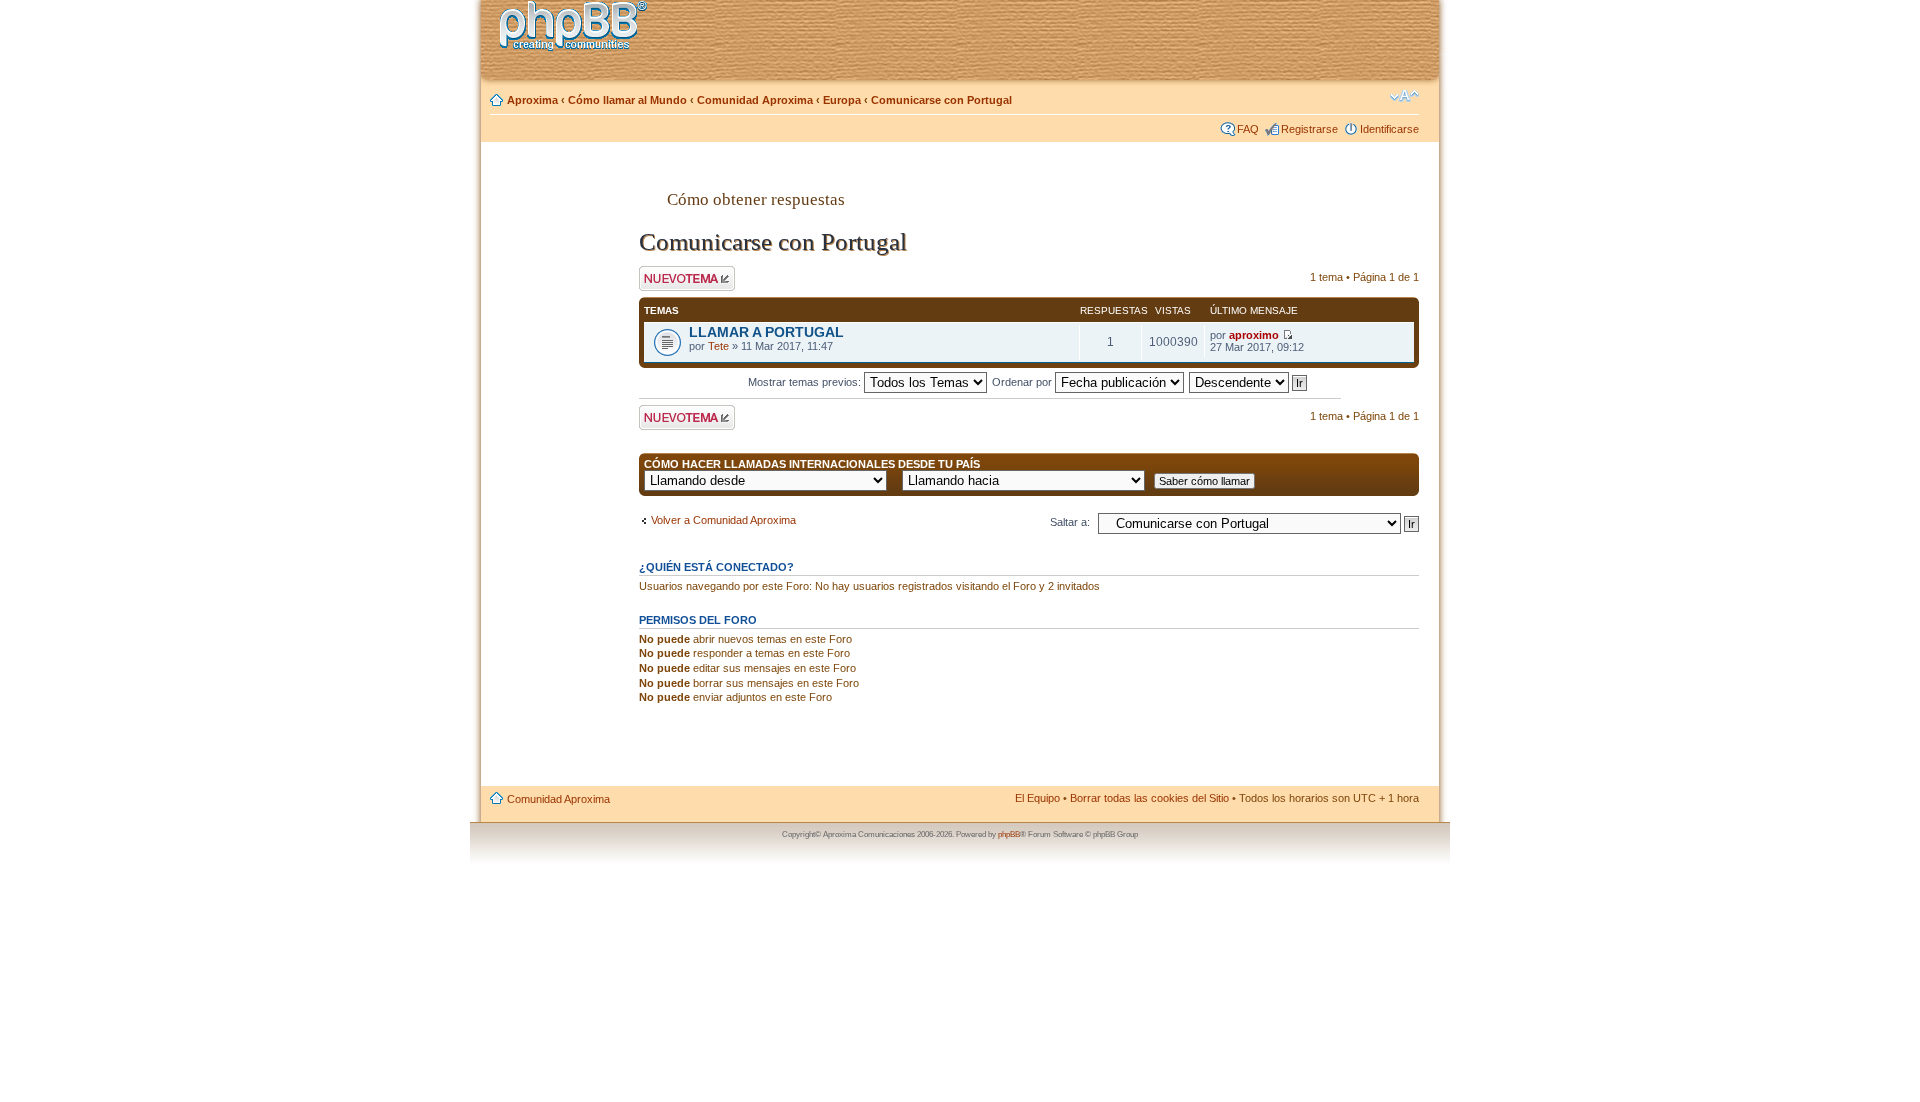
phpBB (1009, 834)
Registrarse (1309, 129)
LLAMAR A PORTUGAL (766, 332)
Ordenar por (1023, 382)
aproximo (1254, 335)
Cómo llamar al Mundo (627, 100)
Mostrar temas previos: (806, 382)
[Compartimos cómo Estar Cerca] (579, 28)
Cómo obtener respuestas (756, 199)
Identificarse (1389, 129)
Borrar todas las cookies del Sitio (1149, 798)
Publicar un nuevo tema (682, 278)
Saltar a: (1070, 522)
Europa (842, 100)
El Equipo (1037, 798)
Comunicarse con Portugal (941, 100)
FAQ (1248, 129)
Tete (718, 346)
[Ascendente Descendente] (1249, 382)
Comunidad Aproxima (755, 100)
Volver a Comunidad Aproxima (723, 520)
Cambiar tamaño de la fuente (1404, 96)
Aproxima (532, 100)
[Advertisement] (561, 473)
